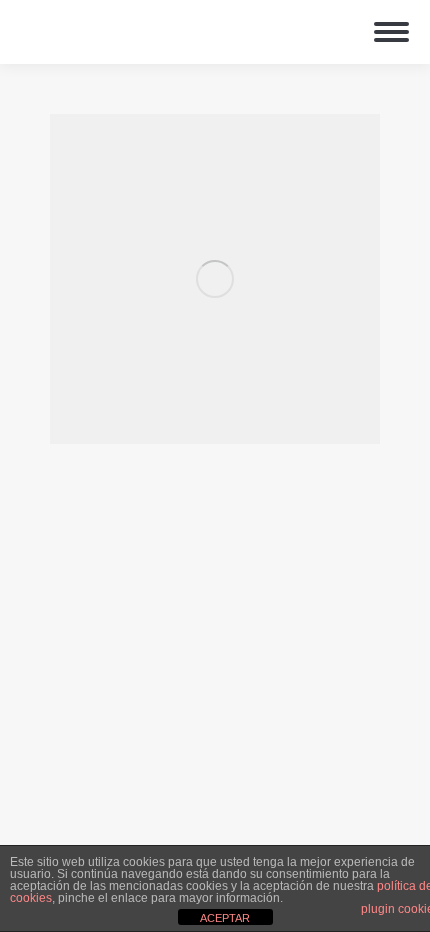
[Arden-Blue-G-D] (215, 279)
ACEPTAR (225, 918)
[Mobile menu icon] (391, 32)
